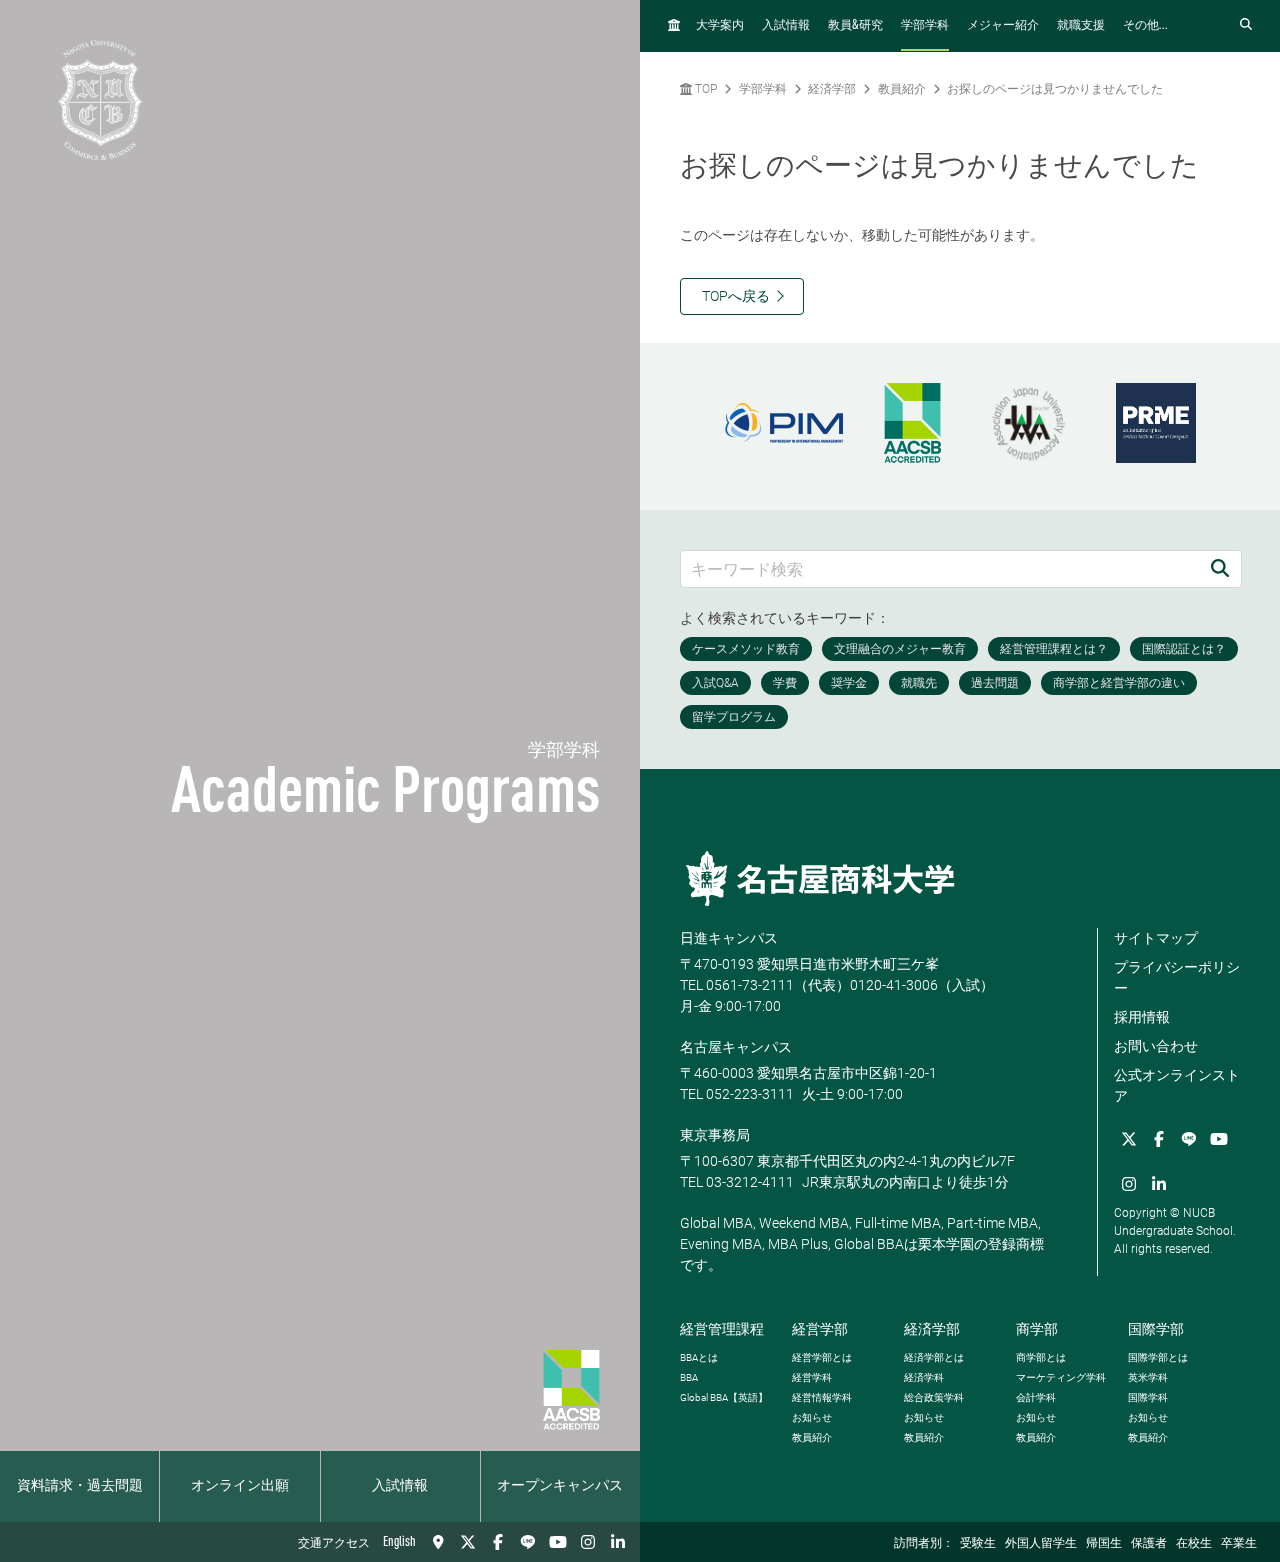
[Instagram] (588, 1542)
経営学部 (820, 1329)
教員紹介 (902, 89)
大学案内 (720, 26)
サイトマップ (1156, 938)
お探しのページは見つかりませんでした (1055, 89)
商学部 (1037, 1329)
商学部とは (1041, 1357)
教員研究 (855, 25)
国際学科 (1148, 1397)
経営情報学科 (822, 1397)
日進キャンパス (729, 938)
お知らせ (812, 1417)
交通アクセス (334, 1544)
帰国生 (1104, 1544)
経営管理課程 (722, 1329)
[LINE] (528, 1542)
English (399, 1542)
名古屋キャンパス (736, 1047)
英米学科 (1148, 1377)
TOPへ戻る (736, 296)
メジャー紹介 (1003, 26)
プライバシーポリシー (1177, 977)
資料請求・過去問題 (80, 1486)
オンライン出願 (240, 1486)
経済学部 (832, 89)
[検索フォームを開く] (1246, 25)
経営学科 (812, 1377)
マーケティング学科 (1061, 1377)
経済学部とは (934, 1357)
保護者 (1149, 1544)
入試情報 (400, 1486)
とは (699, 1357)
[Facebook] (498, 1542)
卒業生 (1239, 1544)
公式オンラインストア (1177, 1085)
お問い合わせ (1156, 1046)
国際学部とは (1158, 1357)
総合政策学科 (934, 1397)
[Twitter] (468, 1542)
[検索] (1220, 568)
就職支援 (1081, 26)
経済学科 (924, 1377)
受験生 (978, 1544)
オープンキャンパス (560, 1486)
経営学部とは (822, 1357)
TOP (704, 89)
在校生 (1194, 1544)
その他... (1145, 26)
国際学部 (1156, 1329)
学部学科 (925, 26)
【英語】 (724, 1397)
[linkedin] (618, 1542)
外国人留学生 (1041, 1544)
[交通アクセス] (438, 1542)
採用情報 (1142, 1017)
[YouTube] (558, 1542)
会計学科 (1036, 1397)
